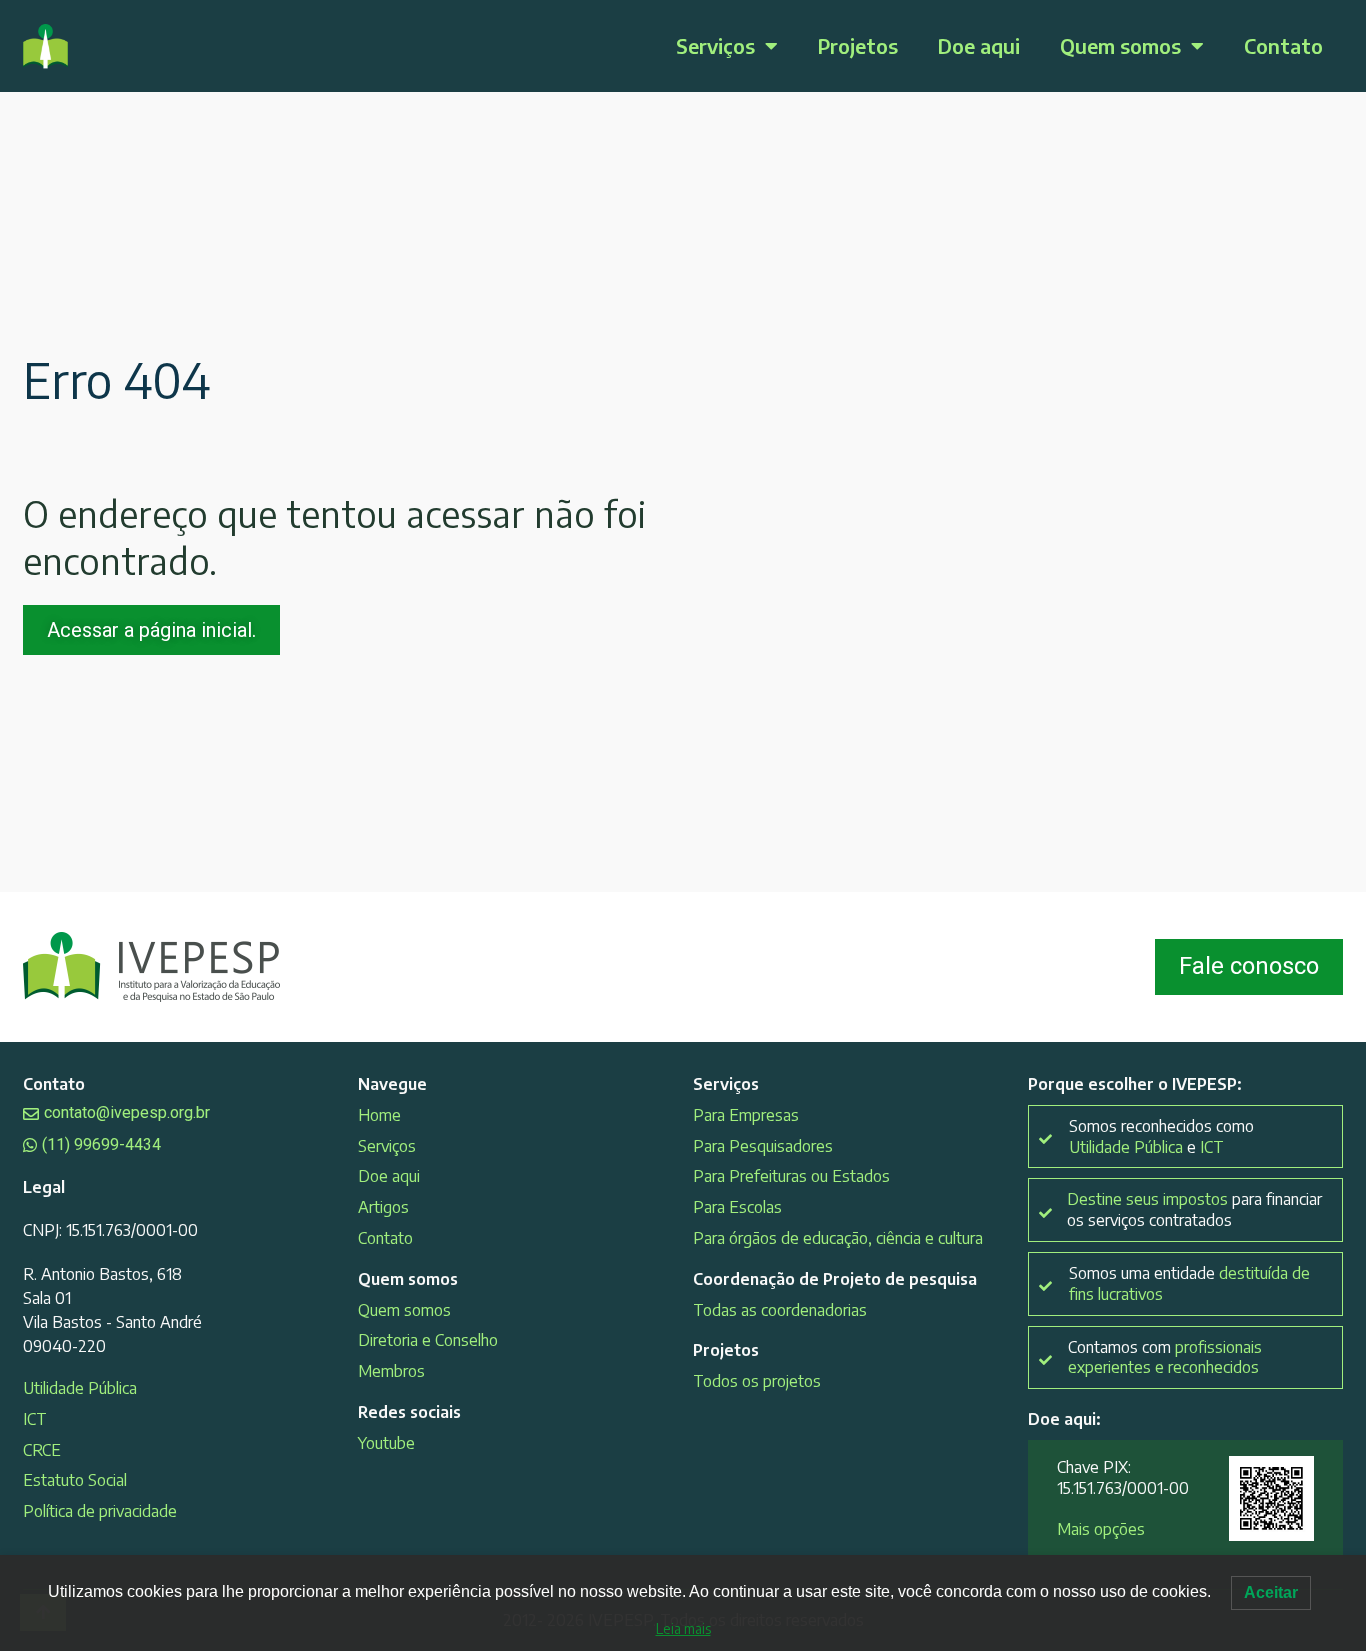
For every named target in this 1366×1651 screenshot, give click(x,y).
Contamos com (1165, 1357)
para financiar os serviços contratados (1194, 1209)
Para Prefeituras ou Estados (791, 1176)
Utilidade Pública (80, 1388)
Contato (1283, 45)
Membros (391, 1371)
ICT (35, 1419)
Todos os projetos (757, 1381)
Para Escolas (737, 1207)
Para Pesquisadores (763, 1146)
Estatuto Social (75, 1480)
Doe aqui (979, 45)
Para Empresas (746, 1115)
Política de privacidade (100, 1511)
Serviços (715, 45)
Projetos (858, 45)
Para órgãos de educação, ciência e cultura (838, 1238)
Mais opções (1101, 1529)
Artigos (383, 1207)
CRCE (42, 1450)
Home (379, 1115)
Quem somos (1120, 45)
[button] (1185, 1210)
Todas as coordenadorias (780, 1310)
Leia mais (683, 1628)
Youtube (386, 1443)
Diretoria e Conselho (428, 1340)
